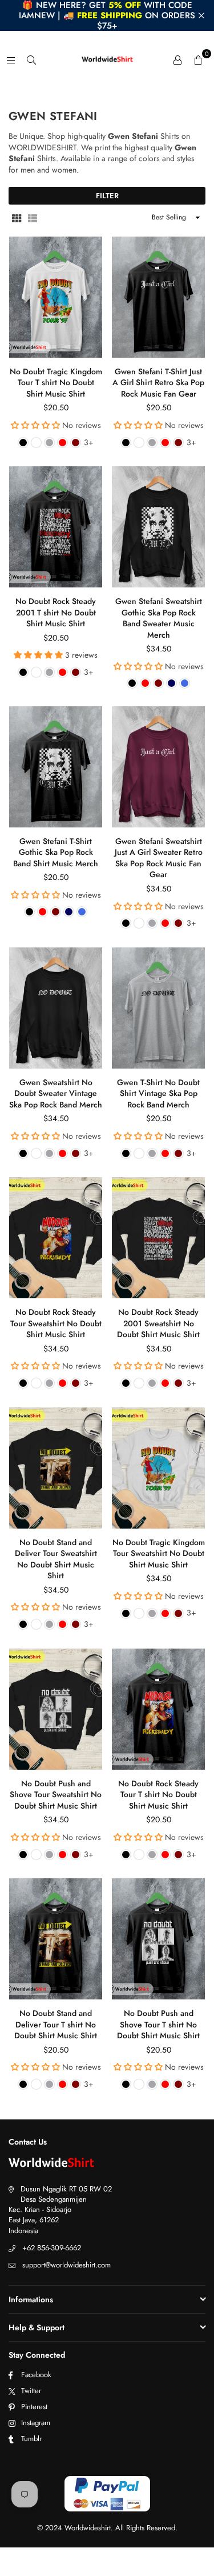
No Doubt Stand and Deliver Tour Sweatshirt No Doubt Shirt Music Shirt (56, 1559)
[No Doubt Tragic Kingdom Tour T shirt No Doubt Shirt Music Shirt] (56, 297)
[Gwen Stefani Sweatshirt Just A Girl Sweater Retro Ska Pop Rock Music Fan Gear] (158, 767)
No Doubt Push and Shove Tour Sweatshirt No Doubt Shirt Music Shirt (56, 1795)
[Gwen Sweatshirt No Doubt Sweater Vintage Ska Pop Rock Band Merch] (56, 1008)
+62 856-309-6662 (52, 2248)
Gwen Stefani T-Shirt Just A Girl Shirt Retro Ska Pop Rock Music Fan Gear (158, 383)
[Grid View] (17, 218)
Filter (107, 196)
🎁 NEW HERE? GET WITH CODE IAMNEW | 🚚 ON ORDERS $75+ (107, 15)
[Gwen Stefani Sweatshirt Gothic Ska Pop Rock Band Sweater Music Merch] (158, 527)
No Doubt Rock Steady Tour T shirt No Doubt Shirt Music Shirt (158, 1795)
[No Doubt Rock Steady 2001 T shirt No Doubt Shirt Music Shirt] (56, 527)
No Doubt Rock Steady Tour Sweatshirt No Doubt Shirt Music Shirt (56, 1323)
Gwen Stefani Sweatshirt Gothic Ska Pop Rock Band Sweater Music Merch (159, 618)
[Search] (31, 59)
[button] (198, 59)
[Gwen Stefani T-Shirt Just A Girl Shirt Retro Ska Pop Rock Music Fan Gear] (158, 297)
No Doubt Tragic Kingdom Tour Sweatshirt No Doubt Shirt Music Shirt (159, 1553)
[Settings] (177, 59)
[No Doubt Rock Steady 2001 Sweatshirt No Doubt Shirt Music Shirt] (158, 1238)
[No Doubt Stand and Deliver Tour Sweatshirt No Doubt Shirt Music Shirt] (56, 1468)
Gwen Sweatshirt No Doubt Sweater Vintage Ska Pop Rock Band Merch (56, 1093)
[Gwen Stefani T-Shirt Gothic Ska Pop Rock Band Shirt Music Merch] (56, 767)
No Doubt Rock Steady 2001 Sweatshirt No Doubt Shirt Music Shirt (158, 1323)
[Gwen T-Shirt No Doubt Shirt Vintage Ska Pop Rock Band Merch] (158, 1008)
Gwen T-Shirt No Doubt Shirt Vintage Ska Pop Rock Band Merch (158, 1093)
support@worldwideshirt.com (66, 2265)
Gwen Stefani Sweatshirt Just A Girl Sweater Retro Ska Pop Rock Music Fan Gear (159, 858)
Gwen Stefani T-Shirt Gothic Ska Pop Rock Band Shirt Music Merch (56, 852)
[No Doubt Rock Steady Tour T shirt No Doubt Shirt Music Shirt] (158, 1709)
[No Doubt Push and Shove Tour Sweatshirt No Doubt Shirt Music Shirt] (56, 1709)
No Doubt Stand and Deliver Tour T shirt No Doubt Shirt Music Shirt (56, 2024)
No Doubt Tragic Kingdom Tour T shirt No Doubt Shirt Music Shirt (56, 383)
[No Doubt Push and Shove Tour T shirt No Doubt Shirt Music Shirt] (158, 1939)
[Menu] (11, 59)
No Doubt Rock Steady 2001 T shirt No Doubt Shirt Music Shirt (56, 612)
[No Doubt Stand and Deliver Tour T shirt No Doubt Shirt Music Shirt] (56, 1939)
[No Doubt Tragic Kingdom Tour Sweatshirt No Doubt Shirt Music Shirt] (158, 1468)
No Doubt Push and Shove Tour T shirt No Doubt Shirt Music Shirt (158, 2024)
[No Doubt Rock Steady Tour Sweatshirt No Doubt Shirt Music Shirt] (56, 1238)
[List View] (33, 218)
